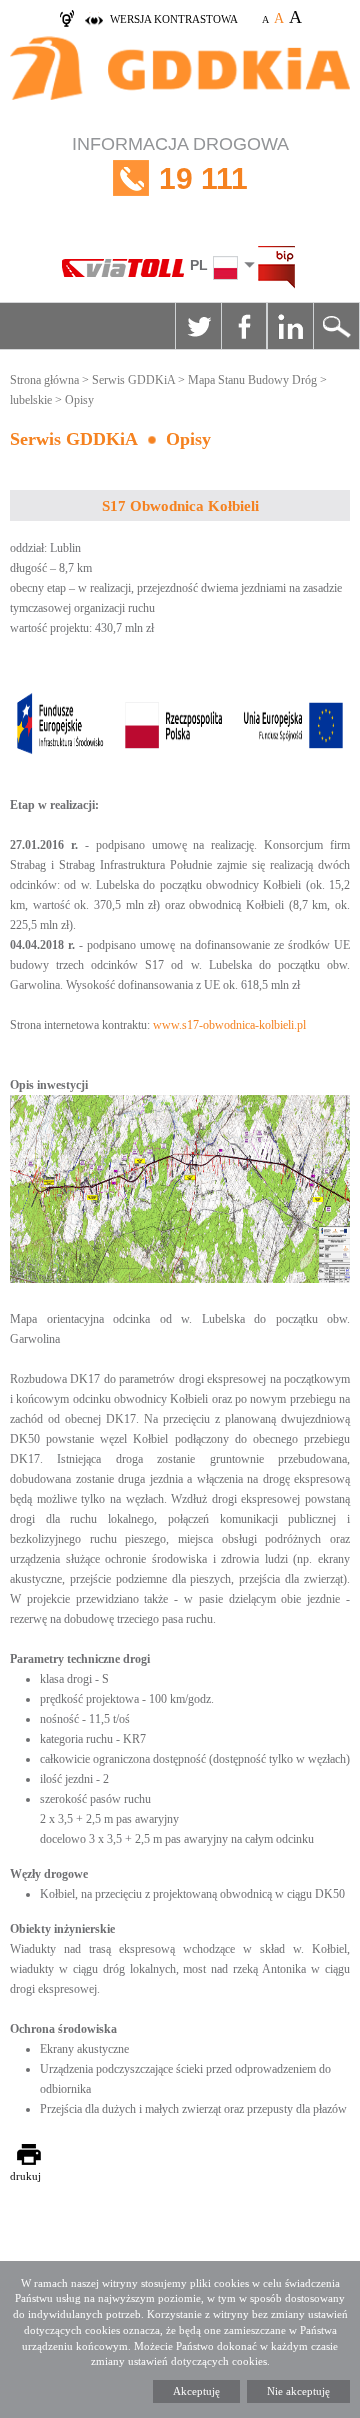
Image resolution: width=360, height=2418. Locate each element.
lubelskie (31, 400)
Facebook (244, 326)
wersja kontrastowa (174, 19)
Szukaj (336, 326)
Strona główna (44, 380)
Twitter (198, 326)
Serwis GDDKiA (133, 380)
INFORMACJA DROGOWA (180, 164)
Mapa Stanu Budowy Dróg (252, 380)
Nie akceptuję (298, 2391)
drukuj (25, 2176)
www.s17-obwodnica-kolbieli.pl (229, 1025)
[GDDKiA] (180, 79)
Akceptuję (196, 2391)
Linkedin (290, 326)
